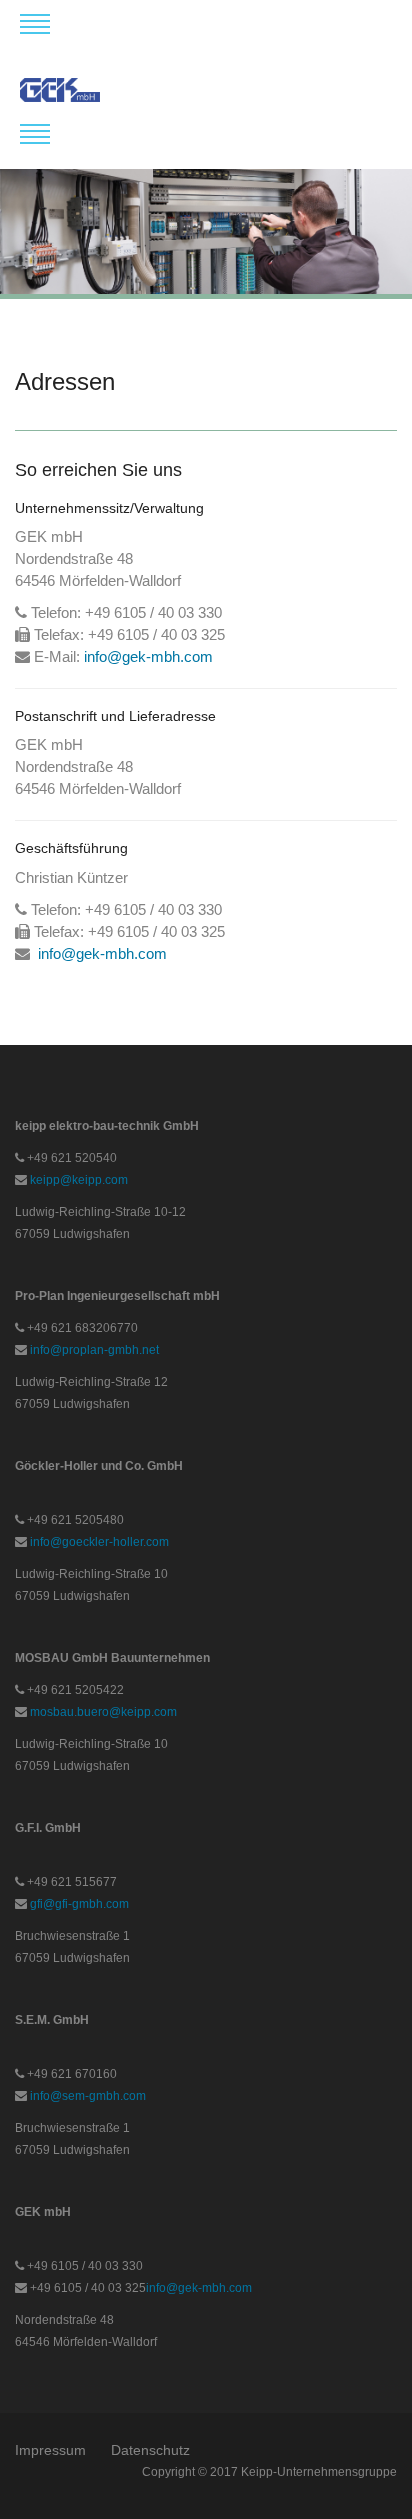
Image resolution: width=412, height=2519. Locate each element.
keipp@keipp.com (79, 1180)
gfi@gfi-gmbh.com (79, 1904)
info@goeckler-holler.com (99, 1542)
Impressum (50, 2450)
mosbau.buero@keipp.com (103, 1712)
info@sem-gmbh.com (88, 2096)
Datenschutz (150, 2450)
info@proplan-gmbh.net (94, 1350)
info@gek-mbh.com (148, 656)
